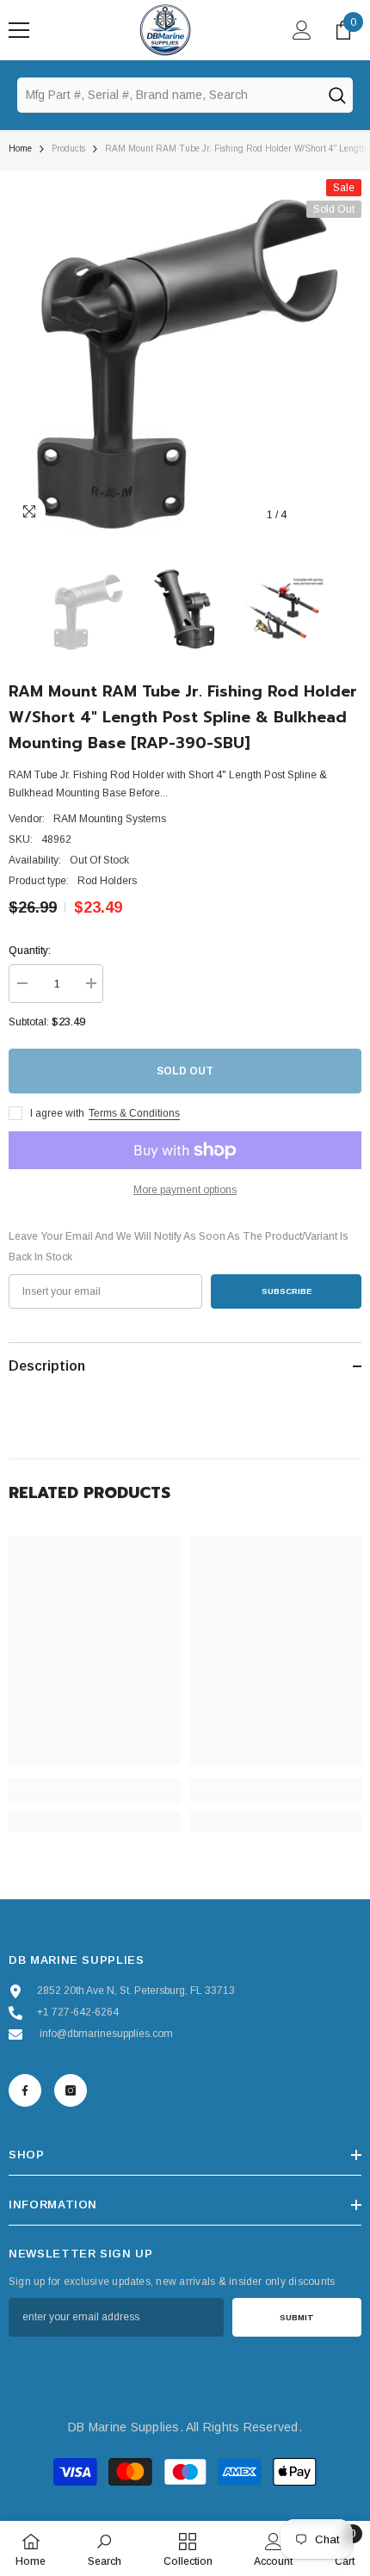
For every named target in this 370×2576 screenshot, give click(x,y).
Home (20, 149)
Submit (297, 2317)
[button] (313, 515)
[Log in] (302, 30)
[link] (95, 1796)
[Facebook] (25, 2090)
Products (68, 149)
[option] (185, 356)
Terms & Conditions (134, 1113)
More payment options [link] (185, 1190)
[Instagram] (71, 2090)
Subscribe (287, 1291)
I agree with (57, 1113)
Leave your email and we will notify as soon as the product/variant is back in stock (179, 1247)
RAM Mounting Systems (110, 819)
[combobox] (169, 95)
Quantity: (30, 951)
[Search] (336, 95)
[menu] (19, 30)
